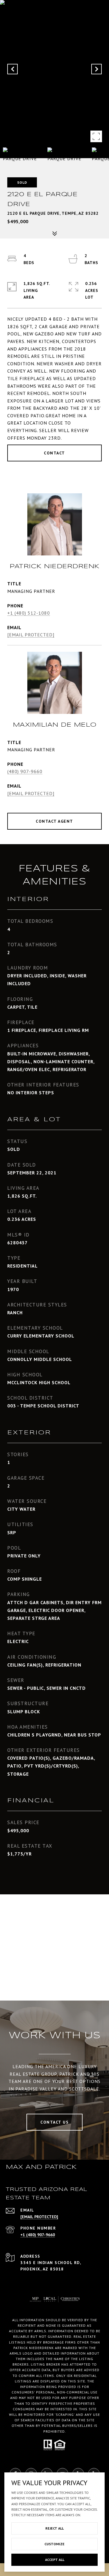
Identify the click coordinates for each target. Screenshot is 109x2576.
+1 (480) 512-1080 (29, 613)
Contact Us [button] (54, 2122)
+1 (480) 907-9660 (38, 2235)
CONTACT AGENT (54, 821)
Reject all (54, 2528)
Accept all (55, 2560)
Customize (54, 2544)
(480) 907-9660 (25, 771)
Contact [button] (54, 453)
